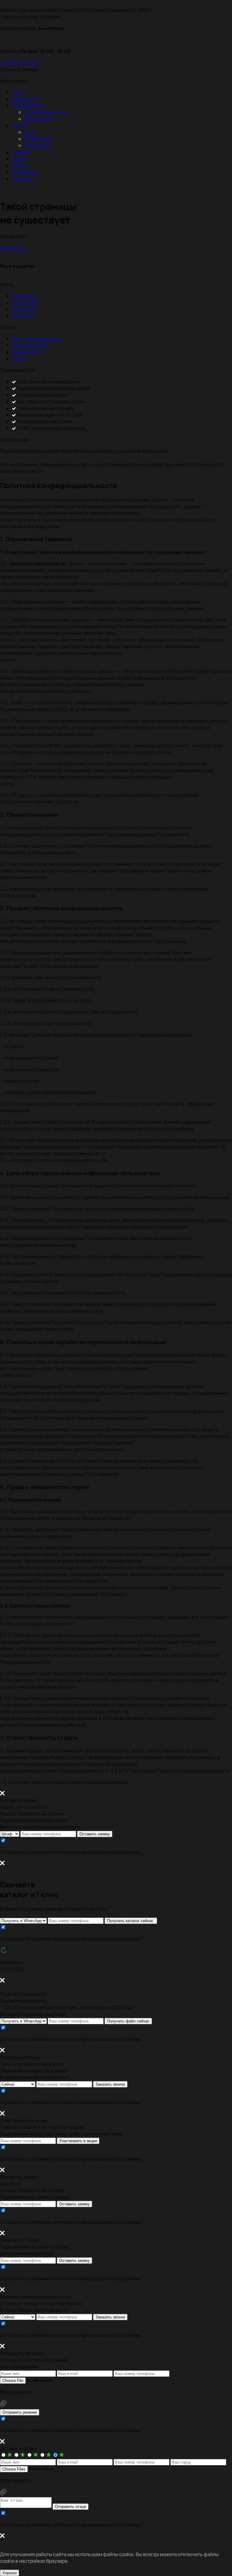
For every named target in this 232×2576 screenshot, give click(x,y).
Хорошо (10, 2573)
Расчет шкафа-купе (47, 112)
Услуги (20, 125)
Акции (19, 159)
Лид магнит (37, 145)
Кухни (19, 92)
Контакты (23, 179)
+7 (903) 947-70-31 (21, 63)
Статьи (20, 165)
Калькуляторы (28, 106)
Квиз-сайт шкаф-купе (37, 339)
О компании (25, 172)
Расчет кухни (39, 119)
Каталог (21, 152)
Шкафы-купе (27, 99)
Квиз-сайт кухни (31, 345)
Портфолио (25, 296)
